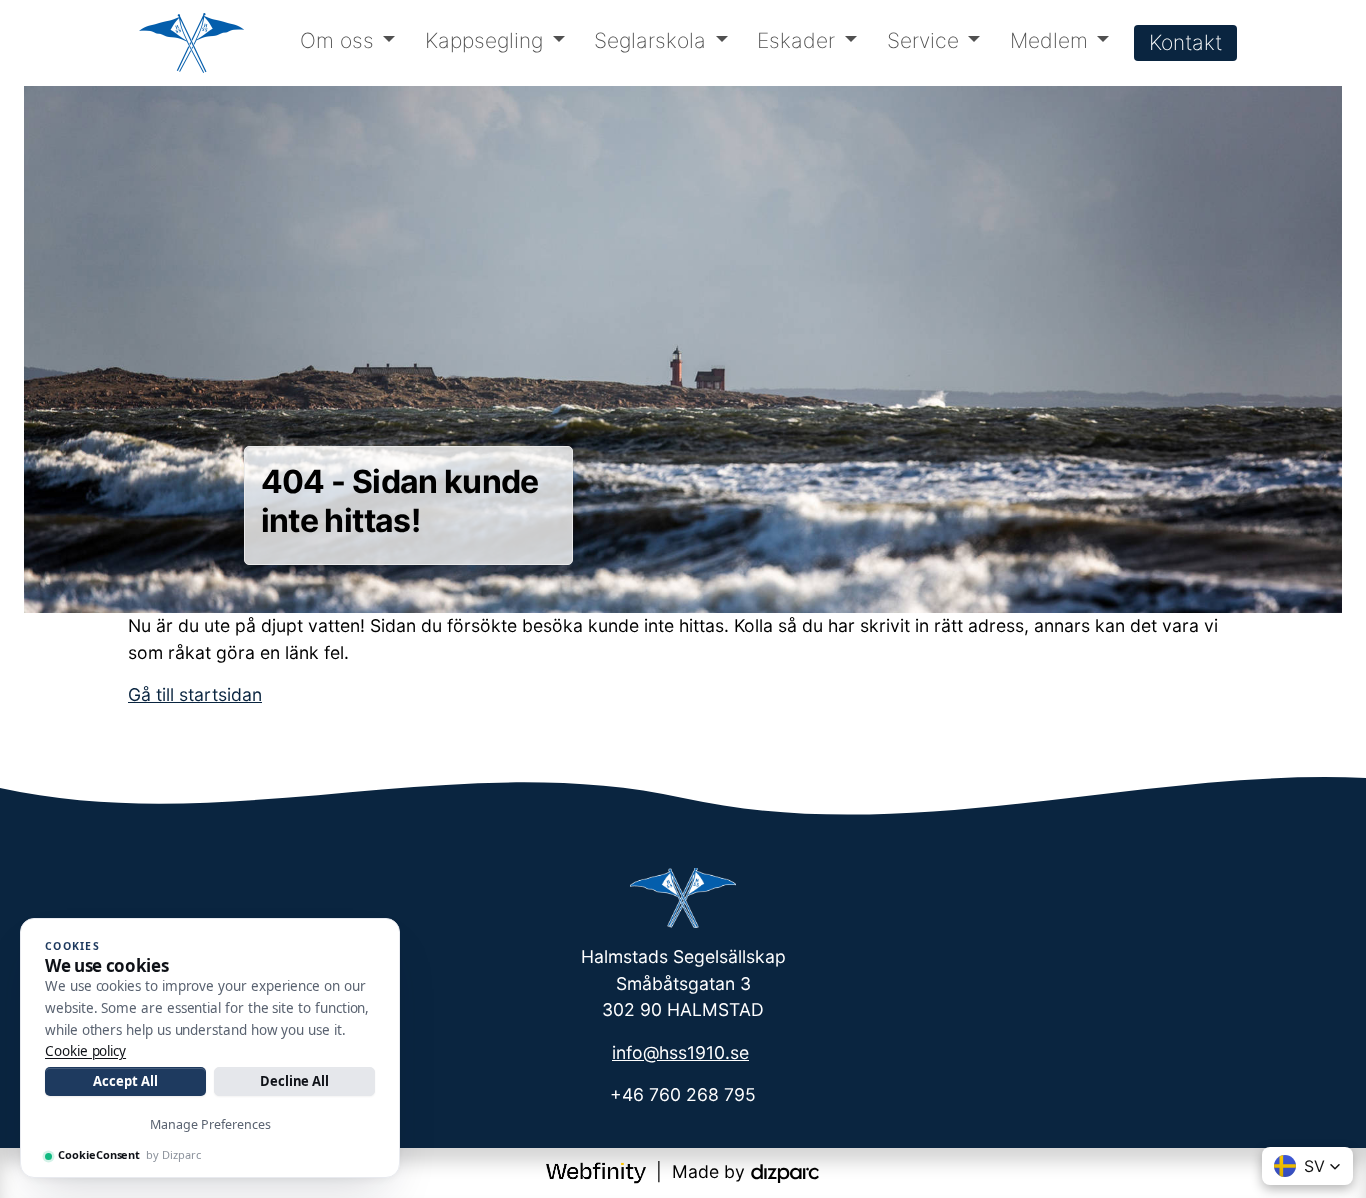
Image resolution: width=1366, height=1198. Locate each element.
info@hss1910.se (680, 1052)
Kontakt (1185, 42)
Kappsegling (484, 40)
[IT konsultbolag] (785, 1171)
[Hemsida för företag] (598, 1171)
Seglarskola (650, 40)
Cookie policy (85, 1051)
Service (923, 40)
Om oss (337, 40)
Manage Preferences (210, 1124)
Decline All (294, 1081)
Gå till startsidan (195, 694)
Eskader (796, 40)
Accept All (125, 1081)
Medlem (1049, 40)
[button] (1307, 1166)
